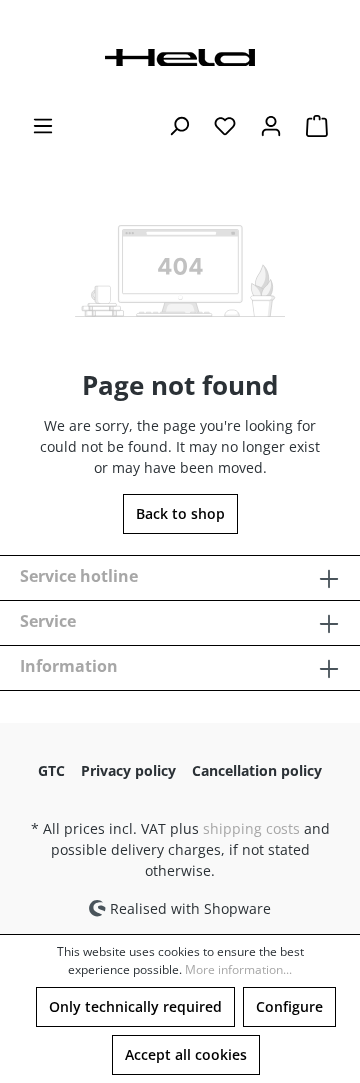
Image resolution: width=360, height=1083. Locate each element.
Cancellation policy (257, 770)
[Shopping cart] (317, 126)
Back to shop (180, 513)
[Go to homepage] (180, 55)
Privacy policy (128, 770)
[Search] (179, 126)
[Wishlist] (225, 126)
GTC (51, 770)
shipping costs (251, 828)
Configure (289, 1006)
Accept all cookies (186, 1054)
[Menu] (43, 126)
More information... (238, 969)
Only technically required (135, 1006)
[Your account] (271, 126)
